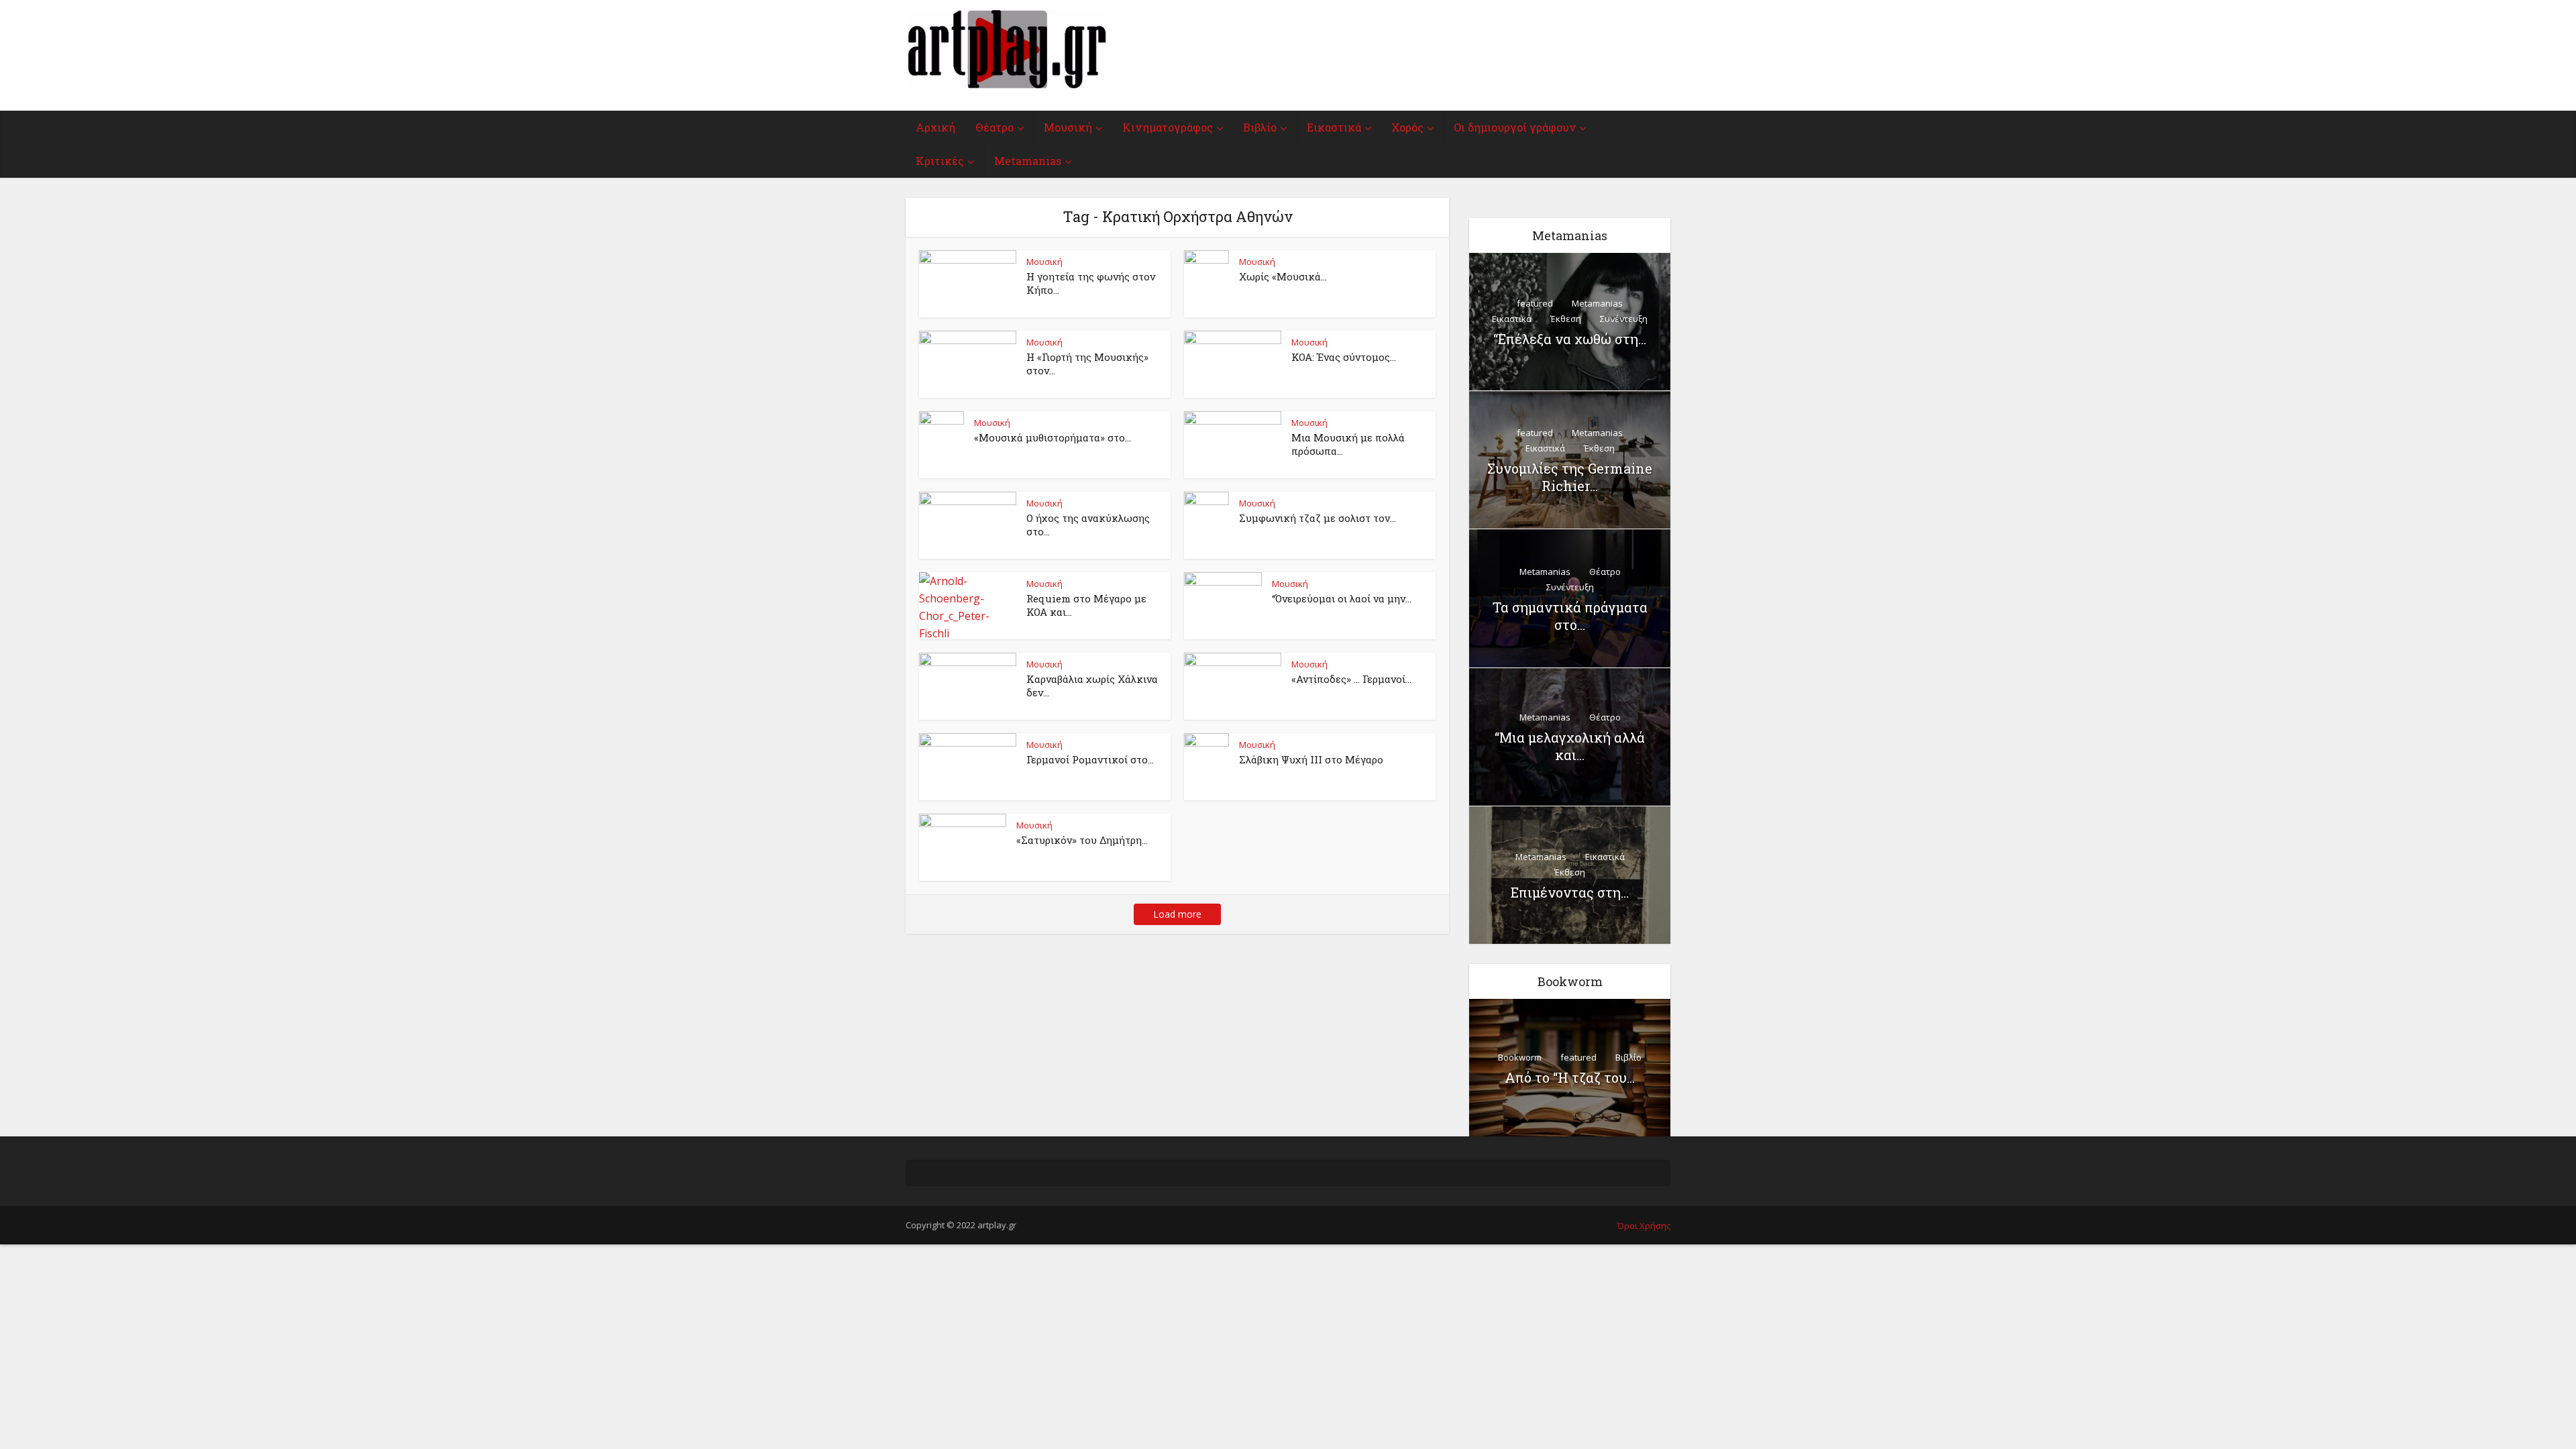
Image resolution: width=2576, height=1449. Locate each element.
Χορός (1407, 127)
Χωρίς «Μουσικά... (1283, 276)
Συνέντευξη (1624, 319)
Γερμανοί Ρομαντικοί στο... (1090, 759)
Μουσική (1068, 127)
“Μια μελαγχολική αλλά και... (1570, 746)
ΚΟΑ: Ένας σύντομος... (1344, 357)
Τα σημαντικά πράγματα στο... (1570, 616)
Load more (1177, 914)
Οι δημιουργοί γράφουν (1515, 127)
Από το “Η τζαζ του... (1570, 1077)
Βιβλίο (1260, 127)
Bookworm (1520, 1057)
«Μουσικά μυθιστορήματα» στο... (1053, 437)
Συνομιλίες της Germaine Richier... (1570, 477)
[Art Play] (1006, 49)
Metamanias (1028, 161)
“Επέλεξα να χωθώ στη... (1570, 339)
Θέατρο (995, 127)
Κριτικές (940, 161)
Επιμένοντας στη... (1570, 892)
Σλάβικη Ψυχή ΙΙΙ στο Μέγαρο (1311, 759)
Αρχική (935, 127)
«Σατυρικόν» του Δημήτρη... (1082, 840)
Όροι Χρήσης (1644, 1226)
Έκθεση (1566, 319)
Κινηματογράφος (1168, 127)
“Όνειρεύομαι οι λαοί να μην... (1342, 598)
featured (1535, 303)
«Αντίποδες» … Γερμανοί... (1351, 679)
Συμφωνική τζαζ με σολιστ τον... (1318, 518)
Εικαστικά (1334, 127)
